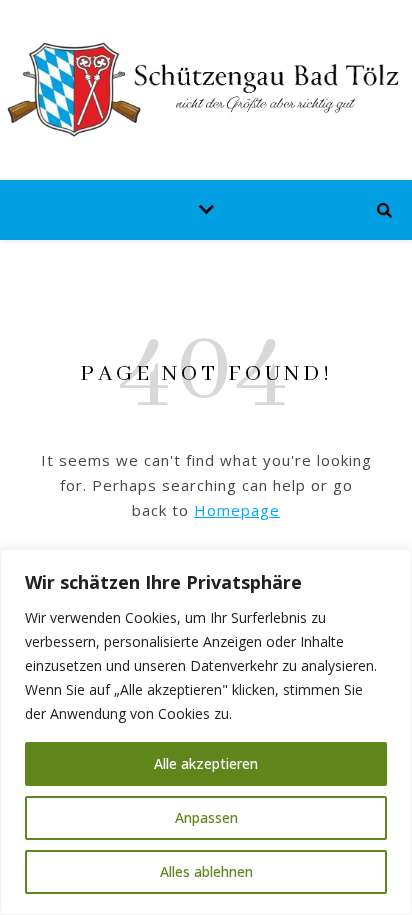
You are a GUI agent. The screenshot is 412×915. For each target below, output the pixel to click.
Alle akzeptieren (206, 763)
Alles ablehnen (206, 871)
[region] (206, 732)
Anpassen (206, 817)
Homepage (237, 510)
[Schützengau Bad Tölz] (206, 90)
